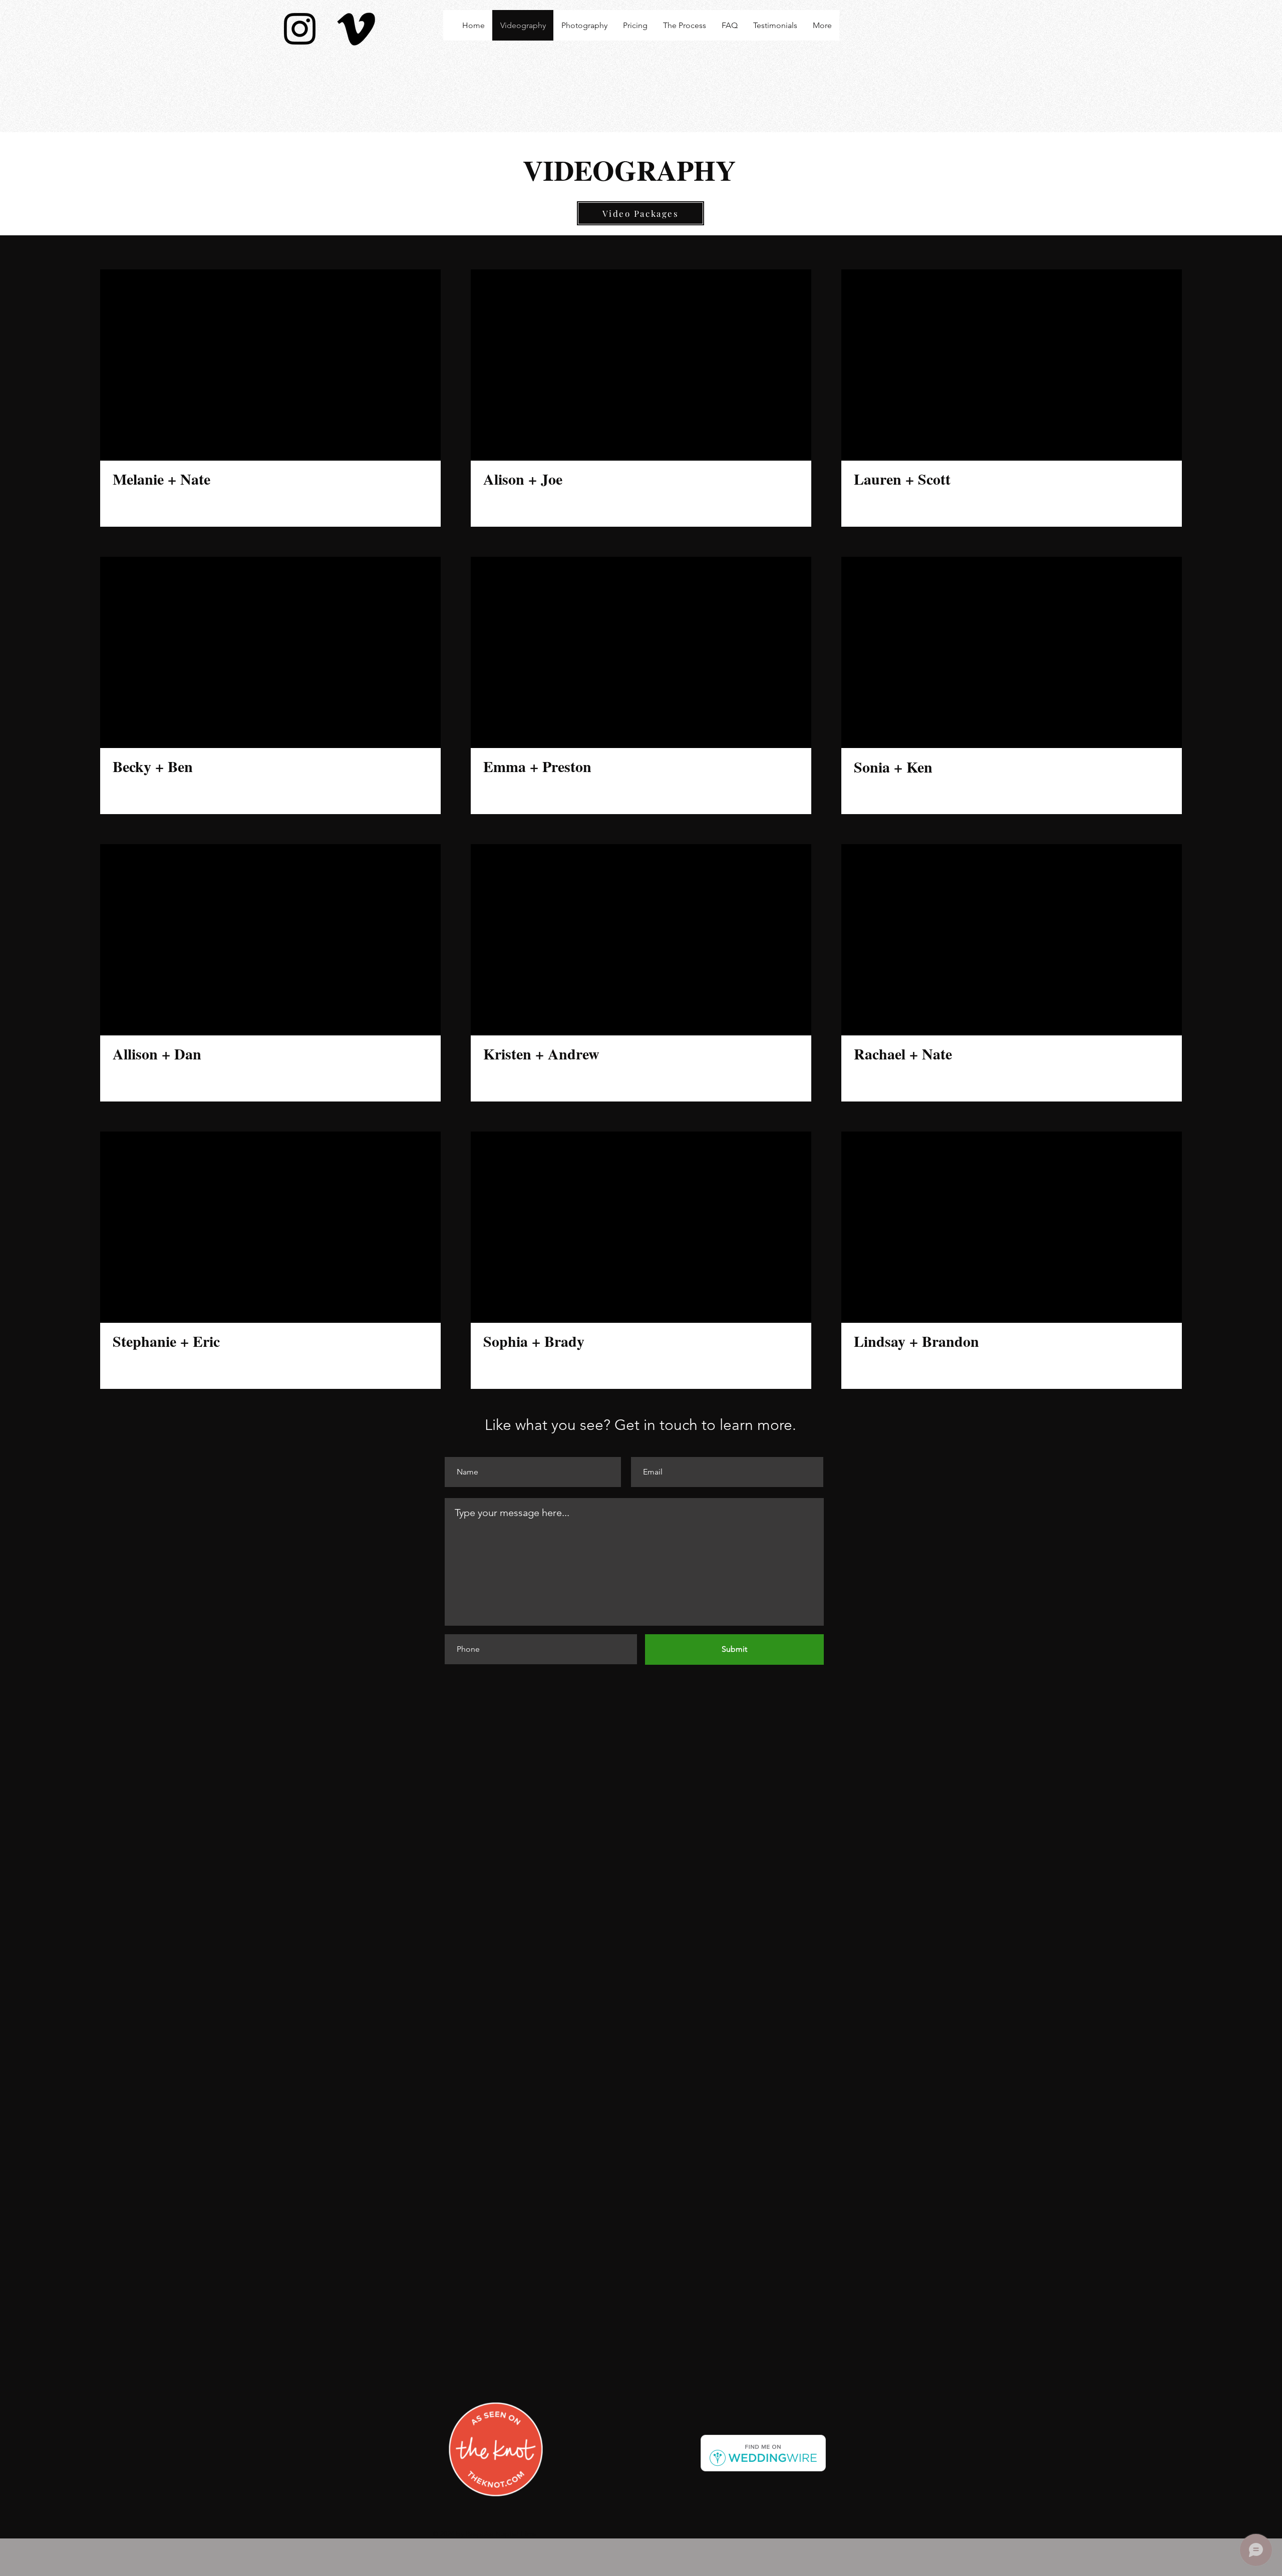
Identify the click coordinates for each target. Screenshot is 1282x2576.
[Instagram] (300, 29)
